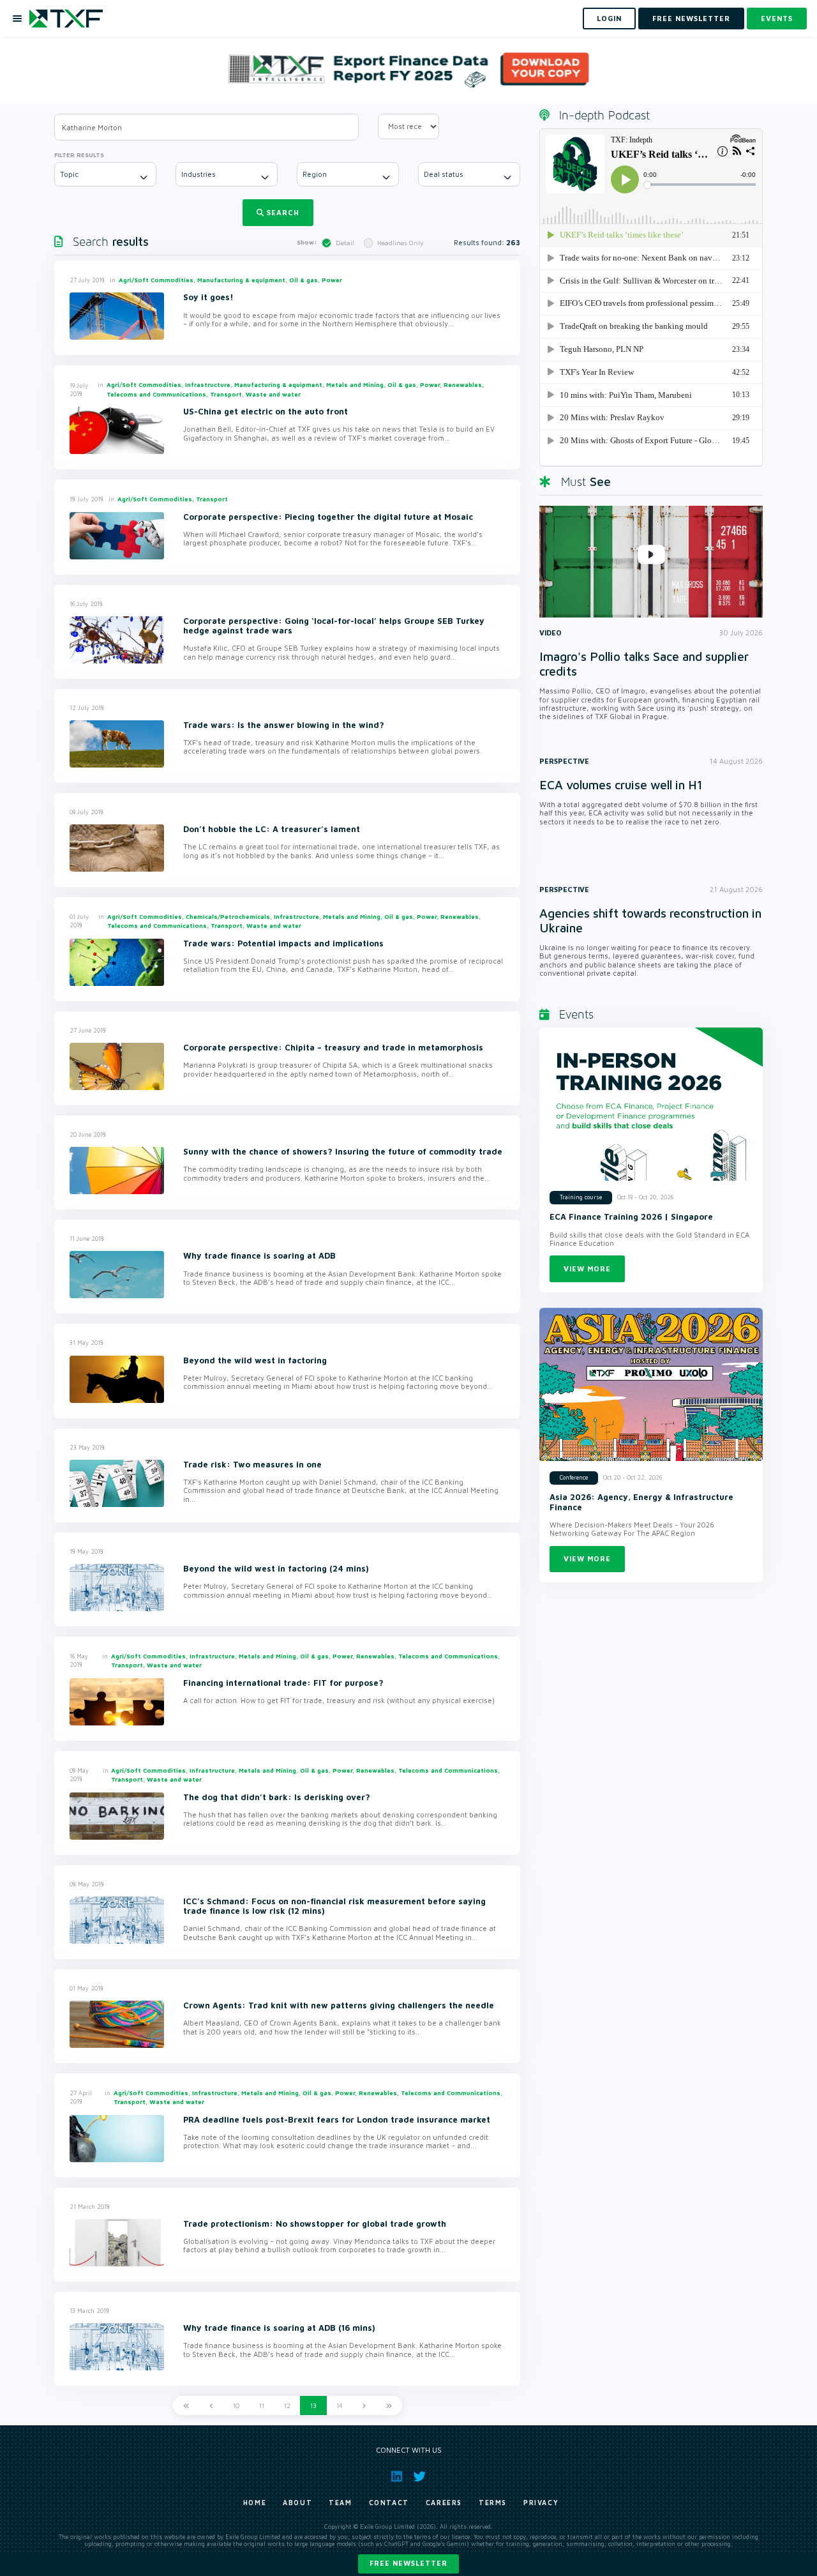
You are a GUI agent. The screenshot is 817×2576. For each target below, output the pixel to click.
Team (340, 2503)
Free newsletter (408, 2563)
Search (283, 212)
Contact (389, 2503)
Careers (444, 2503)
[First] (186, 2406)
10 (236, 2406)
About (297, 2503)
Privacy (541, 2503)
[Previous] (211, 2406)
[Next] (364, 2406)
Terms (493, 2503)
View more (587, 1269)
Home (255, 2503)
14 (339, 2406)
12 (287, 2406)
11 (262, 2406)
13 (313, 2406)
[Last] (389, 2406)
